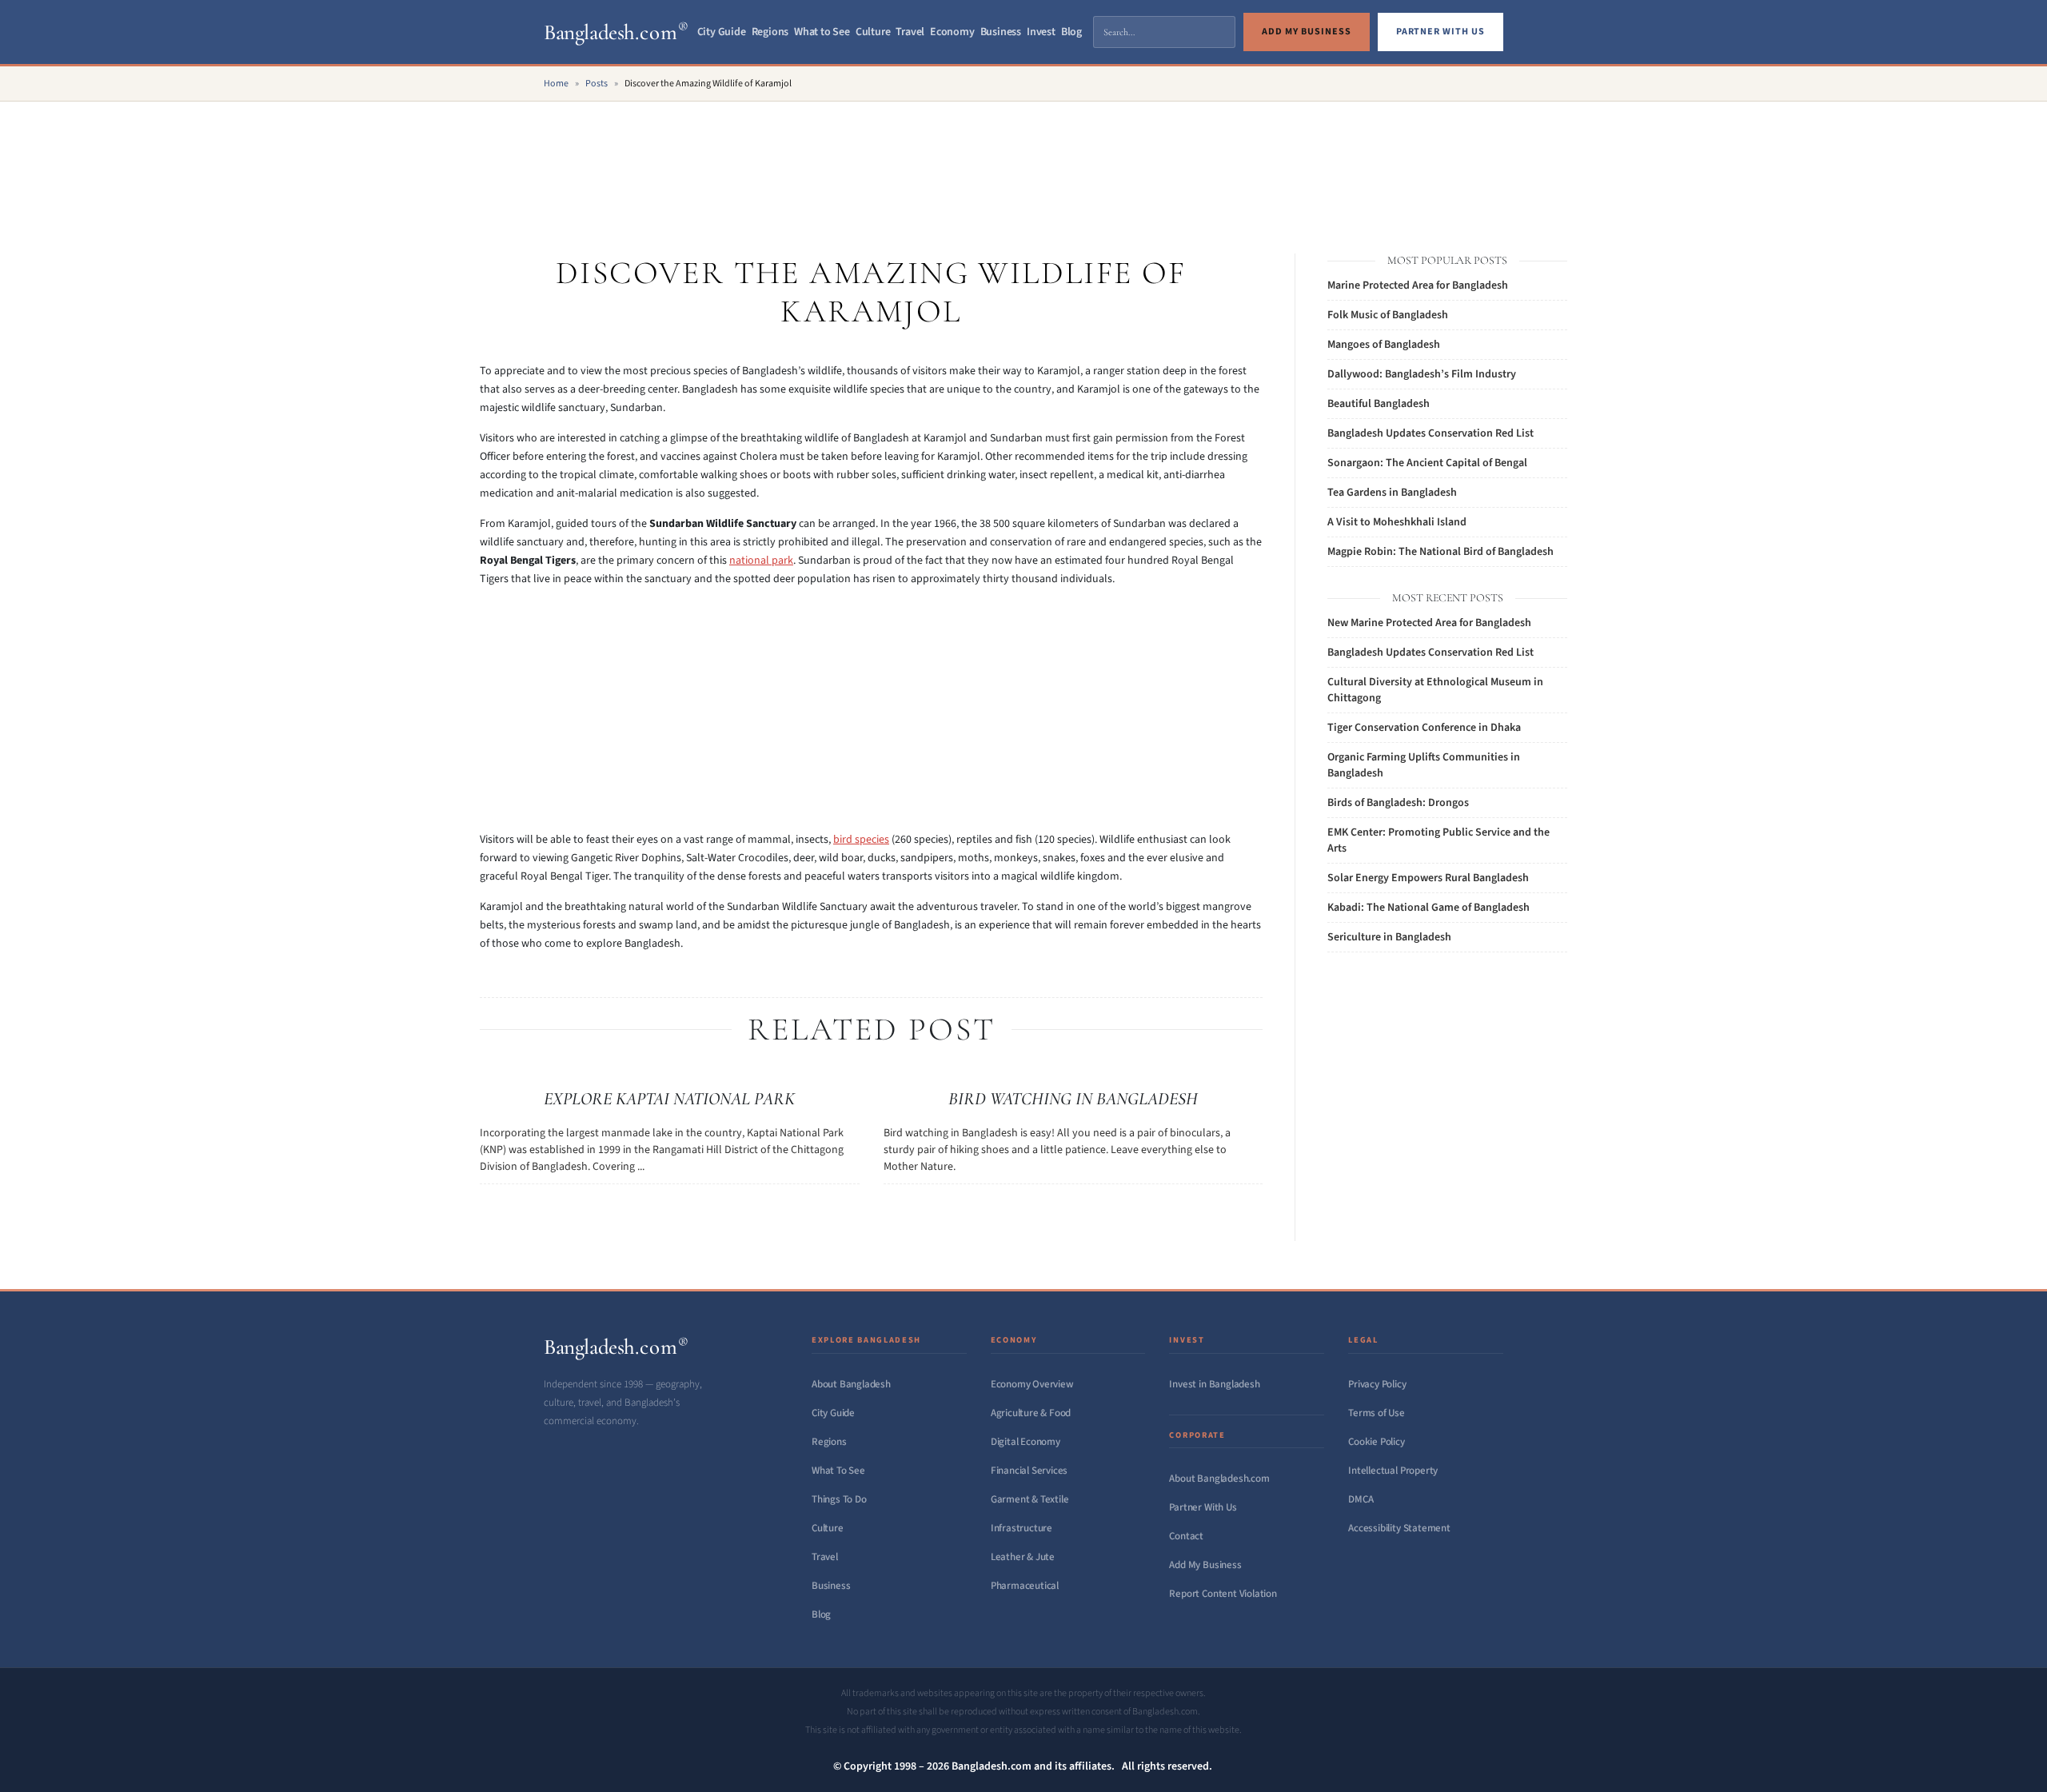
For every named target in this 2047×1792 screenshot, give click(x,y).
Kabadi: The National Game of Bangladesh (1429, 908)
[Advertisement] (1023, 160)
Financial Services (1029, 1471)
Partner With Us (1203, 1507)
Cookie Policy (1376, 1442)
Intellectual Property (1393, 1471)
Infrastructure (1022, 1528)
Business (1001, 32)
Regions (770, 32)
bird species (861, 840)
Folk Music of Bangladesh (1388, 315)
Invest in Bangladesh (1214, 1384)
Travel (910, 32)
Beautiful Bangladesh (1379, 404)
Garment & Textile (1030, 1499)
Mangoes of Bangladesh (1384, 345)
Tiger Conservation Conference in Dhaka (1424, 728)
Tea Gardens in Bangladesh (1392, 493)
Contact (1186, 1536)
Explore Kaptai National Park (669, 1099)
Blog (1071, 32)
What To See (838, 1471)
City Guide (722, 32)
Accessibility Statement (1399, 1528)
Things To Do (839, 1499)
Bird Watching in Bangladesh (1073, 1099)
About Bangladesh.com (1219, 1479)
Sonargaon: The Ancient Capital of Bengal (1427, 463)
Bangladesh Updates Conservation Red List (1431, 433)
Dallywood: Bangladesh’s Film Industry (1422, 374)
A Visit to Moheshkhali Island (1397, 522)
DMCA (1361, 1499)
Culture (873, 32)
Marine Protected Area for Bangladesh (1418, 285)
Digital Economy (1025, 1442)
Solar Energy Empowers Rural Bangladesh (1428, 878)
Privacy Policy (1377, 1384)
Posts (597, 84)
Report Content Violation (1223, 1594)
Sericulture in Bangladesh (1389, 937)
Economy (952, 32)
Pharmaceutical (1025, 1586)
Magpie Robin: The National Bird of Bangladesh (1440, 552)
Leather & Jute (1023, 1557)
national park (761, 561)
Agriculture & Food (1031, 1413)
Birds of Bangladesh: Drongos (1398, 803)
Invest (1041, 32)
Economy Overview (1032, 1384)
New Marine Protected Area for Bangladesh (1429, 623)
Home (556, 84)
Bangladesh (616, 32)
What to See (822, 32)
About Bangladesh (851, 1384)
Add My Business (1205, 1565)
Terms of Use (1377, 1413)
